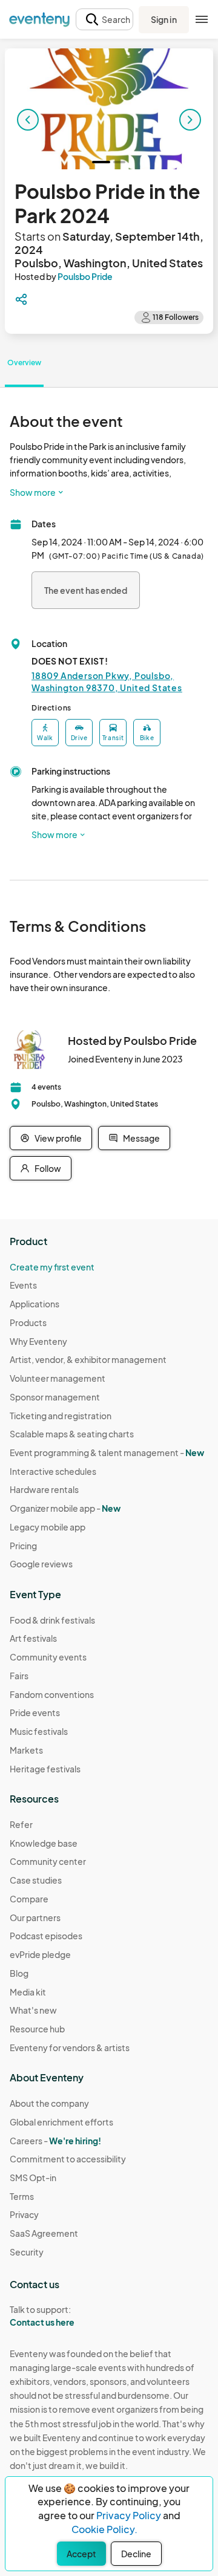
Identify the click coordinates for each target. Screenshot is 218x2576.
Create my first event (52, 1267)
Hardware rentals (44, 1489)
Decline (136, 2554)
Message (141, 1138)
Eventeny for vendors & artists (70, 2047)
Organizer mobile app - (65, 1508)
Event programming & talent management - (107, 1452)
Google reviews (41, 1564)
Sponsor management (55, 1397)
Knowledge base (44, 1843)
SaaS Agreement (44, 2233)
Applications (35, 1304)
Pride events (35, 1712)
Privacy (24, 2214)
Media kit (28, 1992)
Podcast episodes (46, 1936)
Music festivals (39, 1731)
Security (27, 2252)
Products (28, 1322)
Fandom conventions (52, 1694)
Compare (29, 1899)
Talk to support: (42, 2316)
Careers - (55, 2141)
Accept (81, 2554)
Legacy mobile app (48, 1527)
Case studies (36, 1880)
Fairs (19, 1676)
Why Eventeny (38, 1341)
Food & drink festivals (52, 1620)
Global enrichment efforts (61, 2122)
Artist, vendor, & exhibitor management (88, 1359)
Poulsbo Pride (85, 276)
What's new (33, 2010)
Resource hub (37, 2029)
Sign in (164, 19)
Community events (48, 1657)
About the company (49, 2103)
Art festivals (33, 1638)
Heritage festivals (45, 1769)
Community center (48, 1861)
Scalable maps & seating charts (72, 1434)
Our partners (35, 1917)
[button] (104, 20)
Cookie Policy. (104, 2529)
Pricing (23, 1546)
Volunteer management (58, 1378)
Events (23, 1285)
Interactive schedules (53, 1471)
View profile (58, 1138)
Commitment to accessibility (68, 2159)
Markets (26, 1750)
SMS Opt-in (33, 2178)
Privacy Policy (129, 2515)
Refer (21, 1824)
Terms (22, 2196)
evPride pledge (40, 1954)
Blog (19, 1973)
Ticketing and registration (61, 1416)
